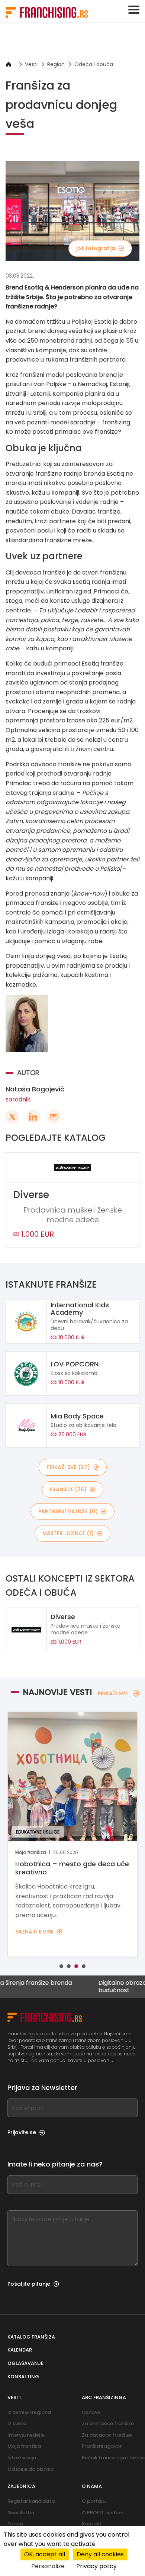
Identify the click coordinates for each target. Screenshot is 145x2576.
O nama (92, 2486)
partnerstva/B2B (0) (68, 1511)
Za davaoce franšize (107, 2435)
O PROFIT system (103, 2513)
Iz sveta (17, 2423)
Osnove (91, 2412)
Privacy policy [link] (96, 2566)
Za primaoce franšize (108, 2423)
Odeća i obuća (94, 64)
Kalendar (20, 2350)
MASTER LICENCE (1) (68, 1533)
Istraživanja (22, 2458)
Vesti (31, 64)
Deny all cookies (100, 2554)
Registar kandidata (31, 2501)
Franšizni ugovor (102, 2446)
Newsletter (21, 2513)
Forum (15, 2524)
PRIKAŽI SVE (113, 1693)
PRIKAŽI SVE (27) (68, 1467)
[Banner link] (72, 42)
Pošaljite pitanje (29, 2284)
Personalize (48, 2566)
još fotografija (96, 248)
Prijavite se (22, 2132)
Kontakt (92, 2524)
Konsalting (23, 2377)
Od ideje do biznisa (30, 2469)
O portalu (94, 2501)
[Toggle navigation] (134, 10)
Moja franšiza (24, 2446)
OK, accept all (45, 2554)
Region (56, 64)
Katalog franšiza (31, 2337)
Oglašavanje (25, 2363)
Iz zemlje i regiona (29, 2412)
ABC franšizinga (104, 2397)
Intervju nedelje (26, 2435)
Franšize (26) (68, 1489)
